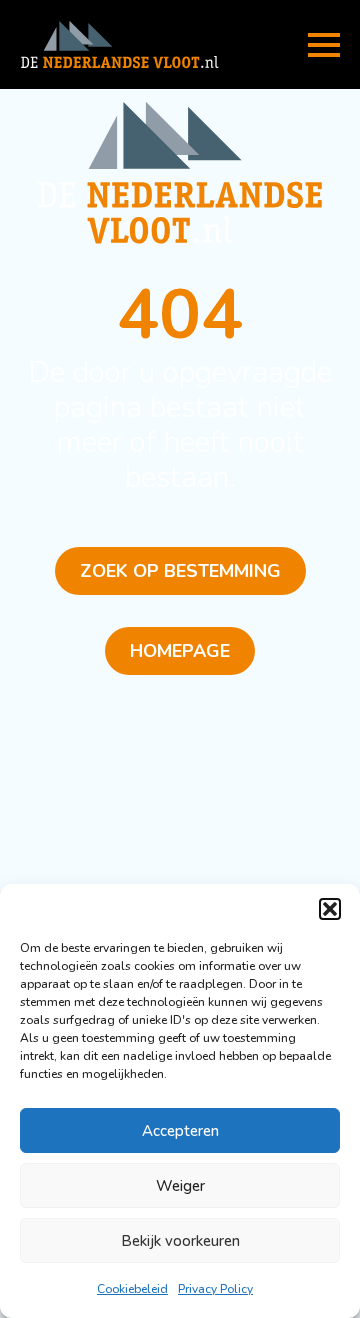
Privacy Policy (215, 1289)
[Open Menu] (324, 45)
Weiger (180, 1186)
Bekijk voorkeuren (180, 1241)
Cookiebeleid (132, 1289)
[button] (330, 909)
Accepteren (180, 1131)
